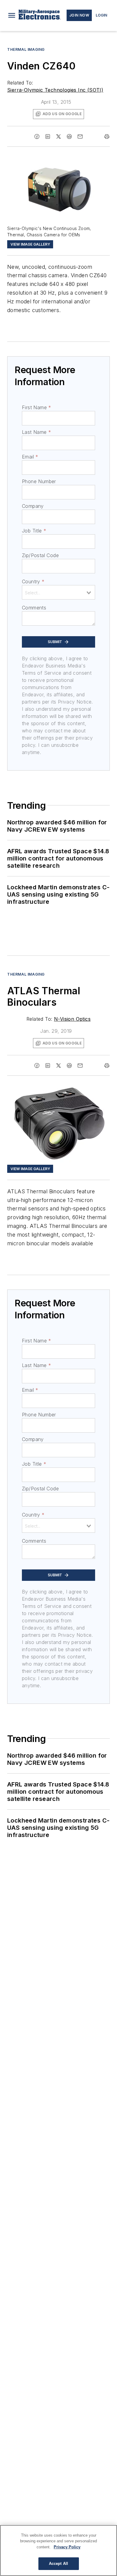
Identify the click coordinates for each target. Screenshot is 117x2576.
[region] (58, 2550)
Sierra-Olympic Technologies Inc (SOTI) (55, 90)
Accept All (58, 2564)
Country (33, 581)
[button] (12, 15)
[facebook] (37, 136)
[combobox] (58, 592)
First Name (36, 407)
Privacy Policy (67, 2547)
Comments (34, 608)
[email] (80, 136)
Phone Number (39, 481)
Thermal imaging (26, 49)
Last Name (36, 432)
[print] (107, 136)
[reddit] (69, 136)
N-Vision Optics (72, 1019)
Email (30, 457)
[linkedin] (48, 136)
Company (33, 506)
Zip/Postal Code (40, 555)
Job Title (34, 531)
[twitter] (58, 136)
